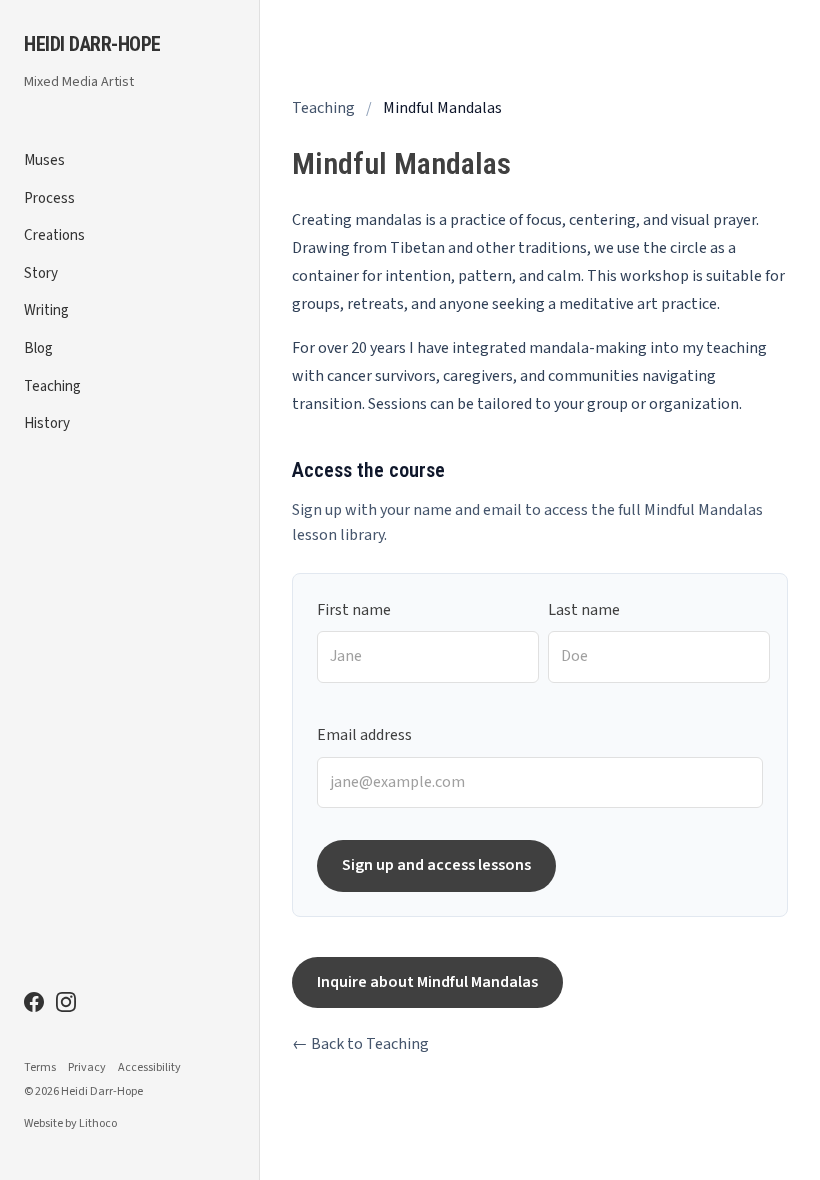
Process (49, 198)
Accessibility (149, 1068)
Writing (46, 310)
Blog (38, 348)
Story (41, 273)
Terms (40, 1068)
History (47, 423)
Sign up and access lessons (436, 865)
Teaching (52, 386)
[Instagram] (66, 1002)
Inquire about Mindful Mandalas (427, 982)
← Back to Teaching (360, 1044)
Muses (44, 160)
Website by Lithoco (70, 1123)
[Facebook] (34, 1002)
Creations (54, 235)
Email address (364, 735)
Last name (584, 610)
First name (354, 610)
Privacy (87, 1068)
